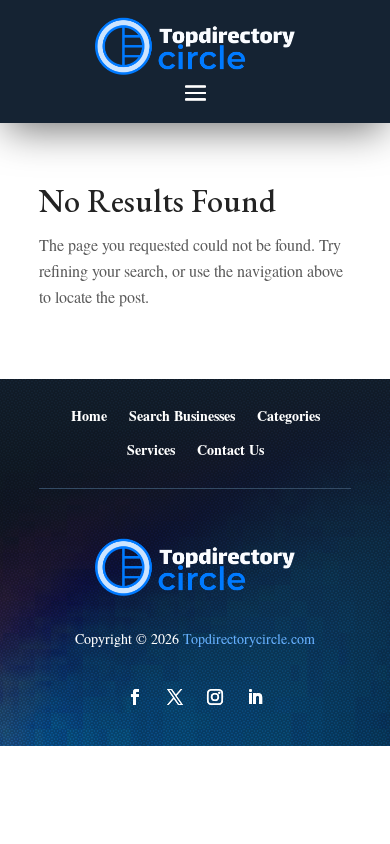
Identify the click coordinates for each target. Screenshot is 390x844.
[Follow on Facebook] (135, 697)
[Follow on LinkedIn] (255, 697)
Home (89, 416)
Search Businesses (182, 416)
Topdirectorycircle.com (249, 638)
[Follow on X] (175, 697)
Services (151, 450)
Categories (288, 416)
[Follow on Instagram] (215, 697)
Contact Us (230, 450)
